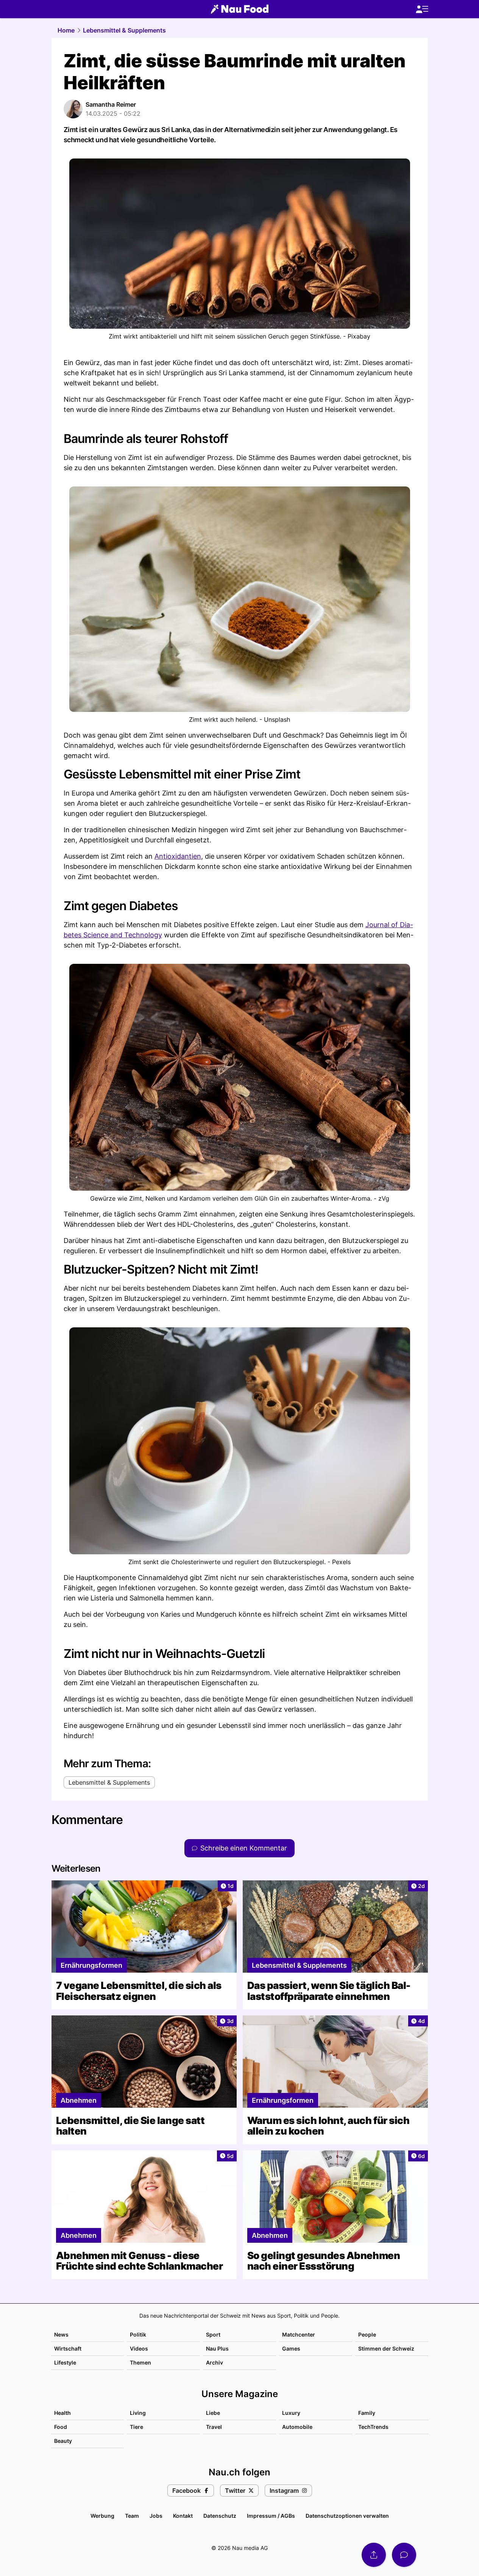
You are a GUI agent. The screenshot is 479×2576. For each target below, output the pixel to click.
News (61, 2334)
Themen (140, 2362)
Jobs (156, 2516)
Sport (213, 2334)
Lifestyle (65, 2362)
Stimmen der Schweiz (386, 2348)
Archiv (215, 2362)
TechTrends (373, 2427)
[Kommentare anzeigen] (404, 2555)
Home (66, 30)
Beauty (63, 2441)
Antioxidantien (178, 856)
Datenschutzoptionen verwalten (347, 2516)
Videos (139, 2348)
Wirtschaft (68, 2348)
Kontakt (183, 2516)
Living (138, 2413)
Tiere (137, 2427)
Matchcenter (299, 2334)
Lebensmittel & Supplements (124, 30)
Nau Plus (217, 2348)
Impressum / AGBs (271, 2516)
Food (61, 2427)
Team (132, 2516)
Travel (214, 2427)
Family (367, 2413)
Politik (138, 2334)
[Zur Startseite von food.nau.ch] (240, 9)
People (367, 2334)
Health (62, 2413)
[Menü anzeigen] (422, 9)
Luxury (291, 2413)
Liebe (213, 2413)
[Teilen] (374, 2555)
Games (291, 2348)
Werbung (102, 2516)
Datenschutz (220, 2516)
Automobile (297, 2427)
